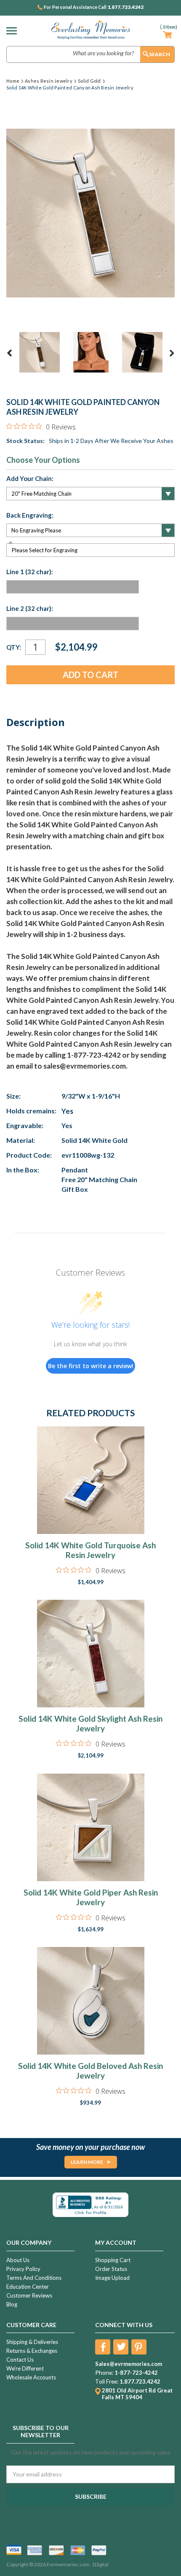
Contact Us (20, 2360)
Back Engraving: (30, 515)
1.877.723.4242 (125, 7)
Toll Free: (107, 2382)
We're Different (25, 2368)
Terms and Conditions (34, 2278)
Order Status (111, 2269)
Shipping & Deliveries (32, 2342)
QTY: (14, 647)
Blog (12, 2304)
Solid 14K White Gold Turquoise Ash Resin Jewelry (90, 1550)
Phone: (104, 2373)
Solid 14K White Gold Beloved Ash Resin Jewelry (90, 2071)
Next (172, 353)
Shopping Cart (113, 2260)
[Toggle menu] (14, 31)
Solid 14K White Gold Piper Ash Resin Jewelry (91, 1897)
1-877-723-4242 (136, 2373)
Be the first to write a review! (91, 1366)
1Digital (100, 2564)
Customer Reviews (29, 2295)
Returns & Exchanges (32, 2351)
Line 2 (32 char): (30, 608)
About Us (18, 2260)
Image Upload (112, 2278)
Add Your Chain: (30, 478)
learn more (87, 2162)
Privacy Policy (23, 2269)
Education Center (28, 2287)
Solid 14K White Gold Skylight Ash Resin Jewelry (90, 1723)
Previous (10, 353)
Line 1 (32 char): (30, 572)
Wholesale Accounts (31, 2377)
